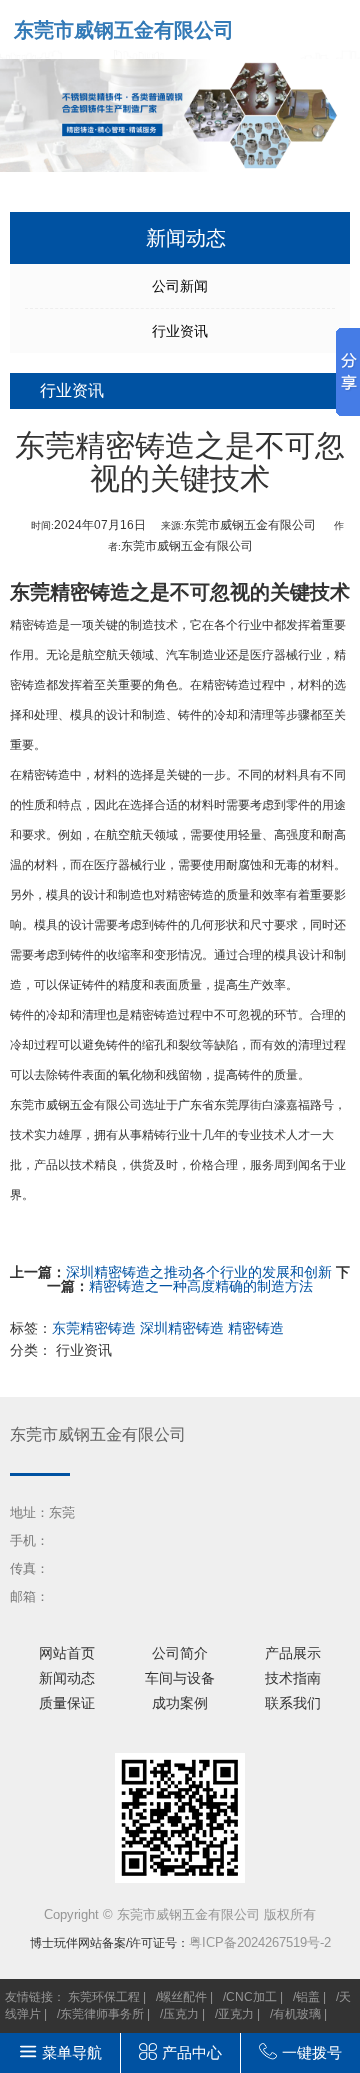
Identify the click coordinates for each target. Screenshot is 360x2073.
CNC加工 (251, 1997)
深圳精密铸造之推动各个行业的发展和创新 (199, 1272)
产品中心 (192, 2052)
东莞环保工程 (104, 1997)
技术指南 (293, 1678)
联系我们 (293, 1703)
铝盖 (308, 1997)
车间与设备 (180, 1678)
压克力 (181, 2014)
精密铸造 (34, 625)
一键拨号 (312, 2052)
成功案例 (180, 1703)
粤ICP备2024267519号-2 (260, 1942)
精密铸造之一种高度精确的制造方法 (201, 1286)
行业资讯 (180, 331)
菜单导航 (72, 2052)
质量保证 (67, 1703)
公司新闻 (180, 286)
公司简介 (180, 1653)
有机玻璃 (297, 2014)
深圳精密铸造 (182, 1328)
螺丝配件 (183, 1997)
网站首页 (67, 1653)
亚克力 (236, 2014)
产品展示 (293, 1653)
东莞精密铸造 (70, 592)
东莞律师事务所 (102, 2014)
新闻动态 (67, 1678)
